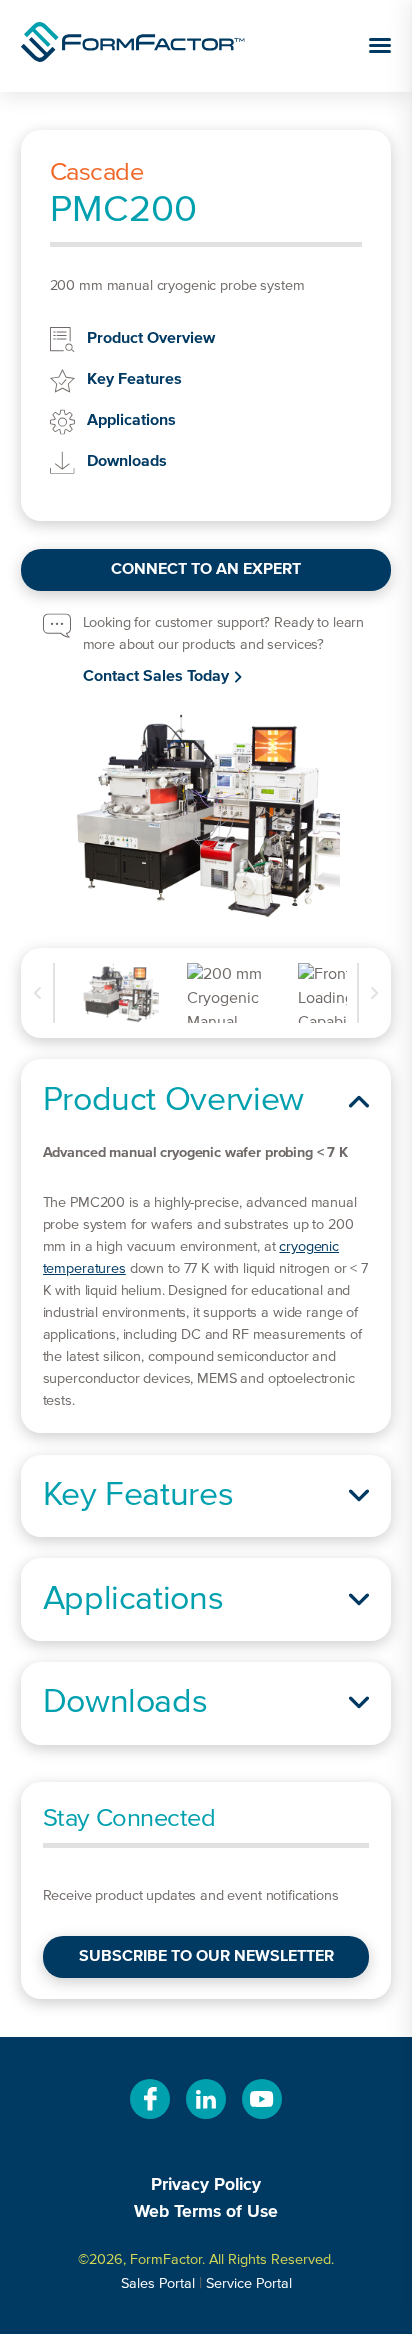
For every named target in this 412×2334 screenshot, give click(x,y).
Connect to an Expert (206, 570)
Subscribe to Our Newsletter (206, 1957)
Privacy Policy (206, 2185)
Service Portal (249, 2284)
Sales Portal (158, 2284)
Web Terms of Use (206, 2212)
